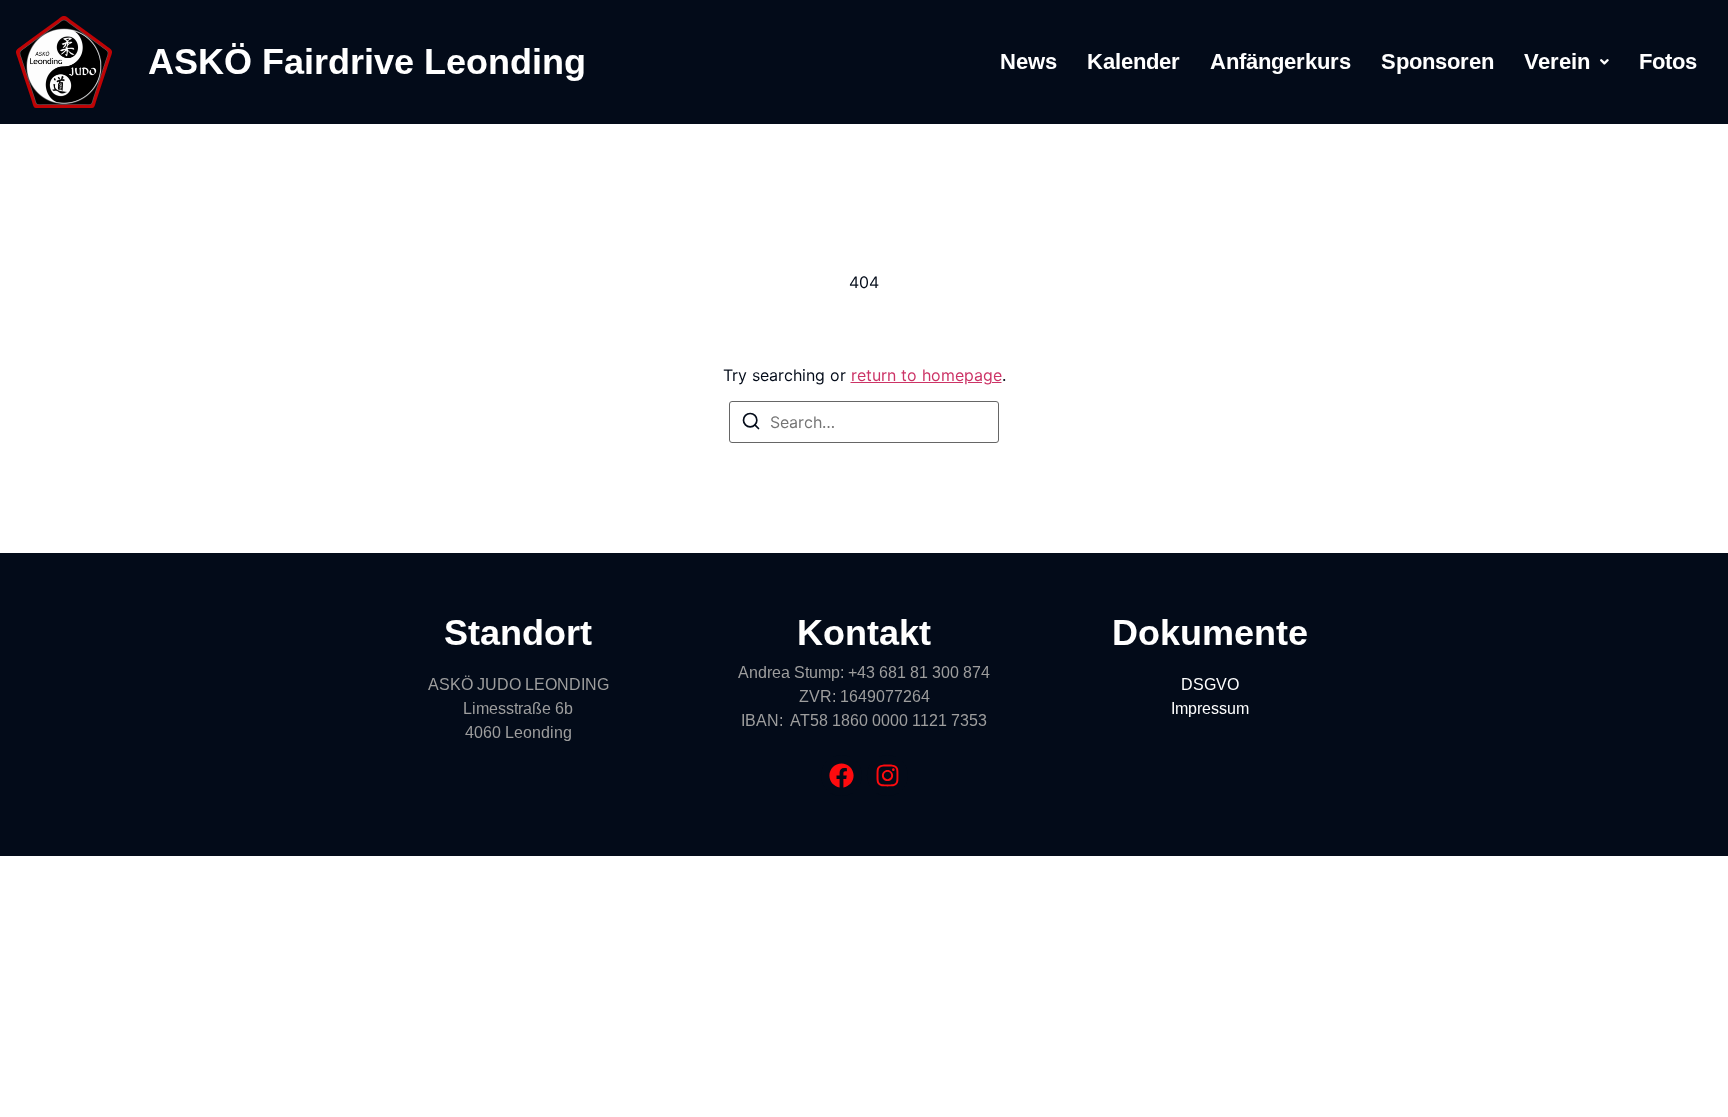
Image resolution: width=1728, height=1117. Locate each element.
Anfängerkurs (1280, 61)
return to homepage (926, 375)
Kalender (1133, 61)
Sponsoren (1437, 61)
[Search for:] (864, 422)
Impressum (1210, 708)
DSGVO (1210, 684)
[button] (1566, 62)
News (1028, 61)
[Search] (751, 424)
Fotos (1668, 61)
